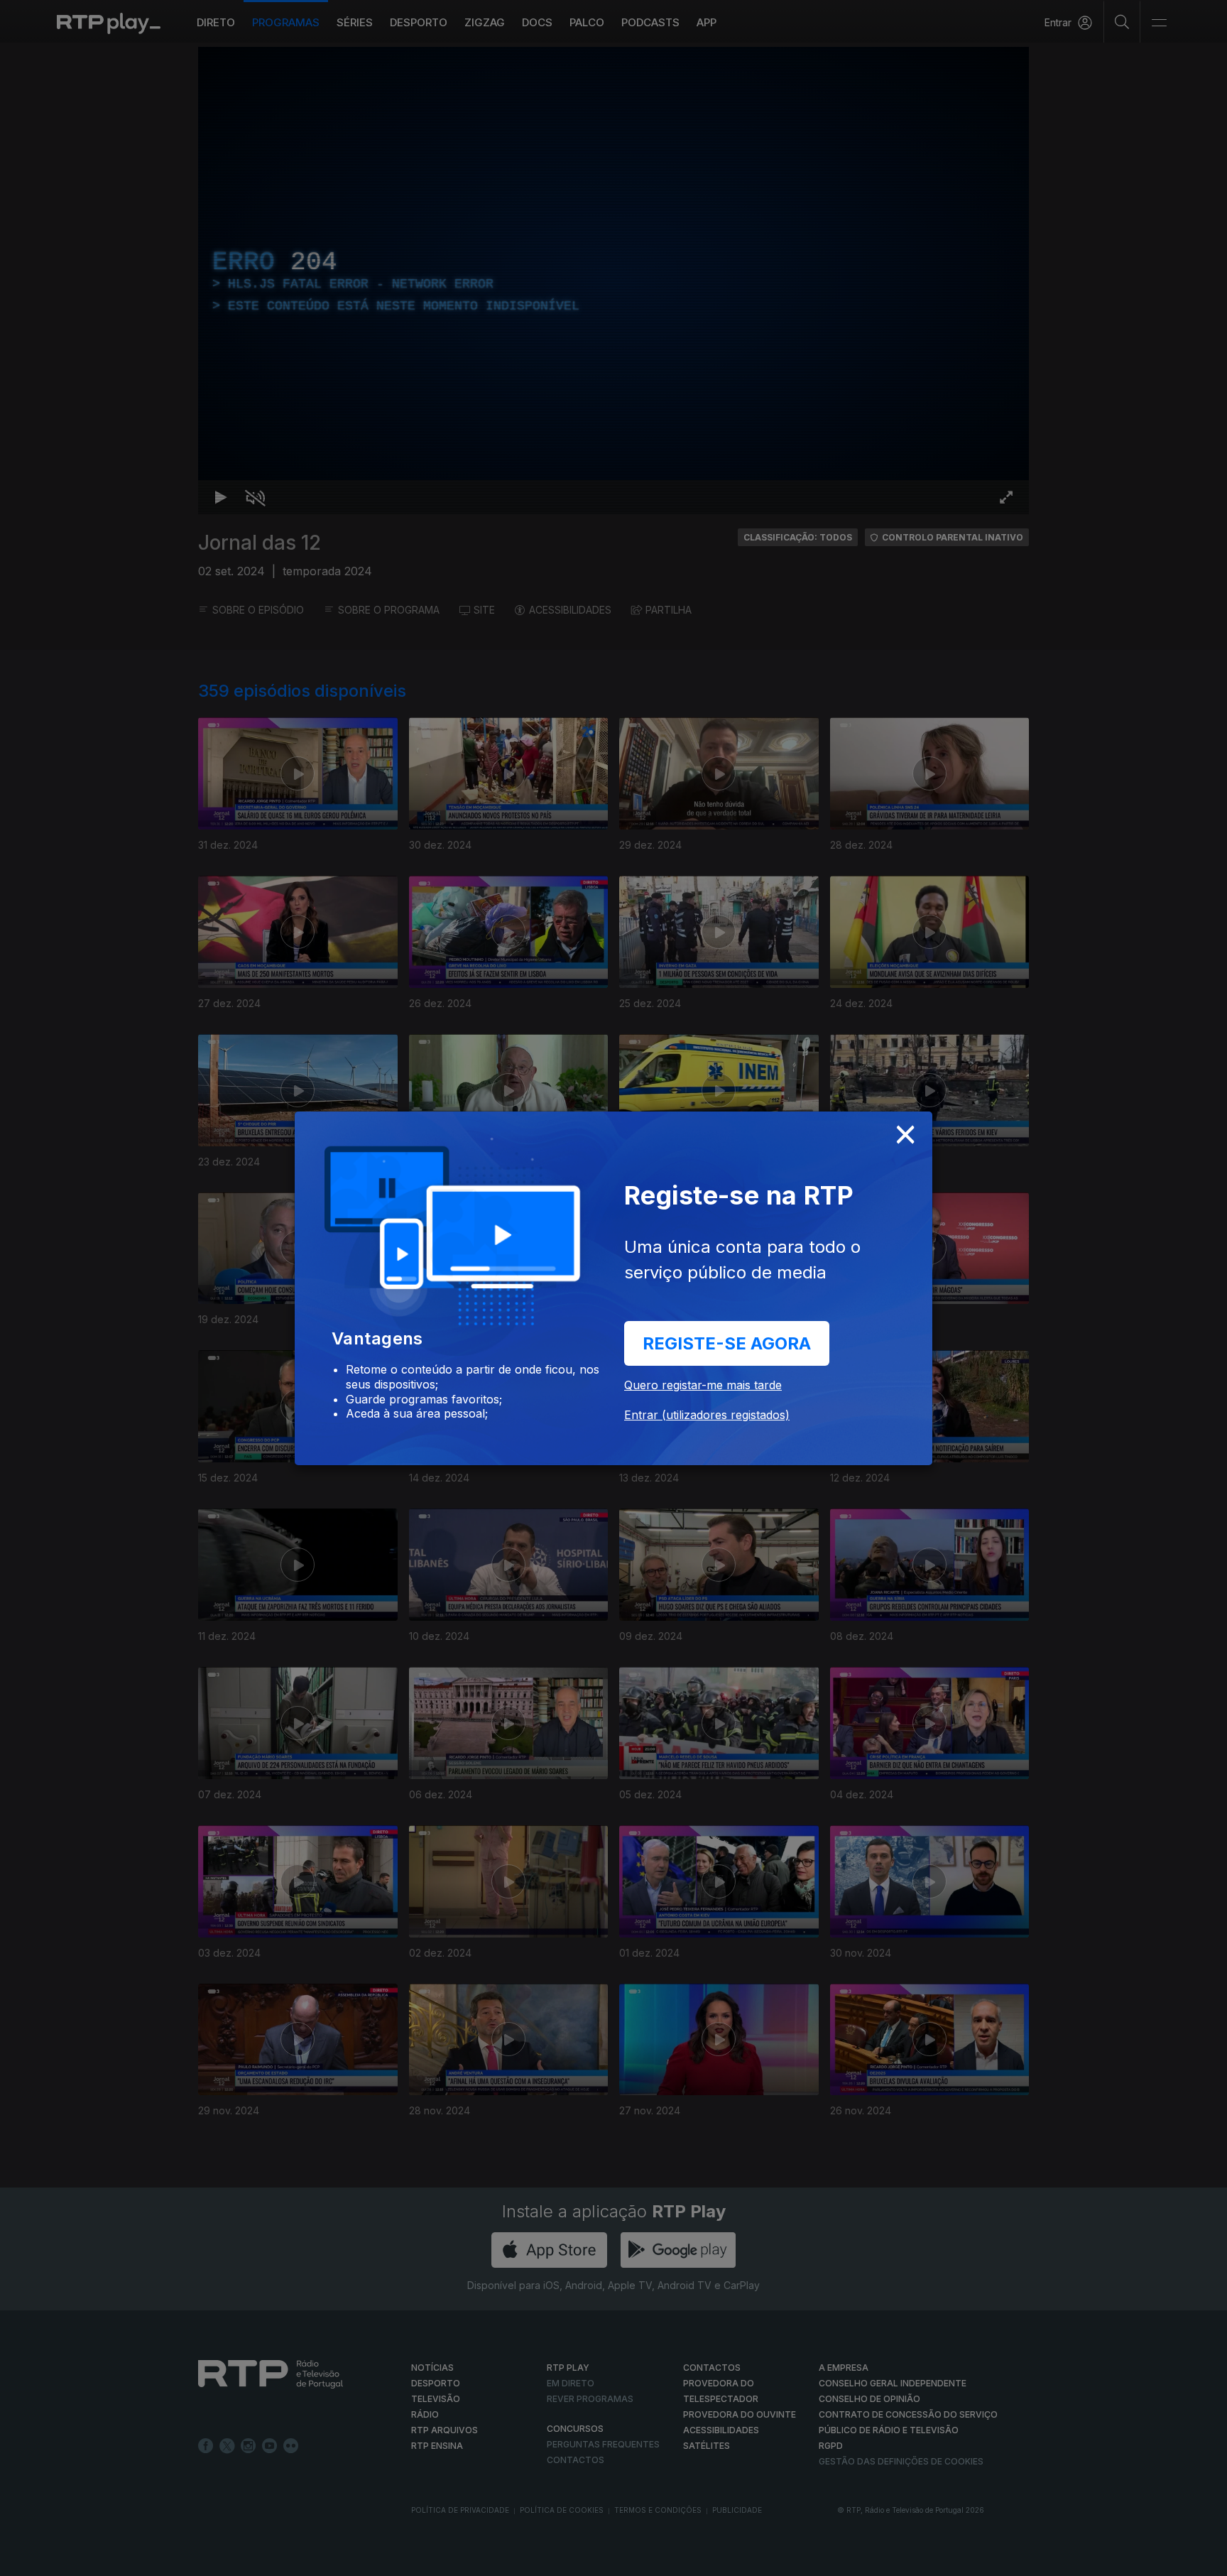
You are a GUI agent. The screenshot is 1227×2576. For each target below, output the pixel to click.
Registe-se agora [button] (727, 1343)
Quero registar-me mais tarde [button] (703, 1385)
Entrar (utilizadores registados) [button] (707, 1415)
